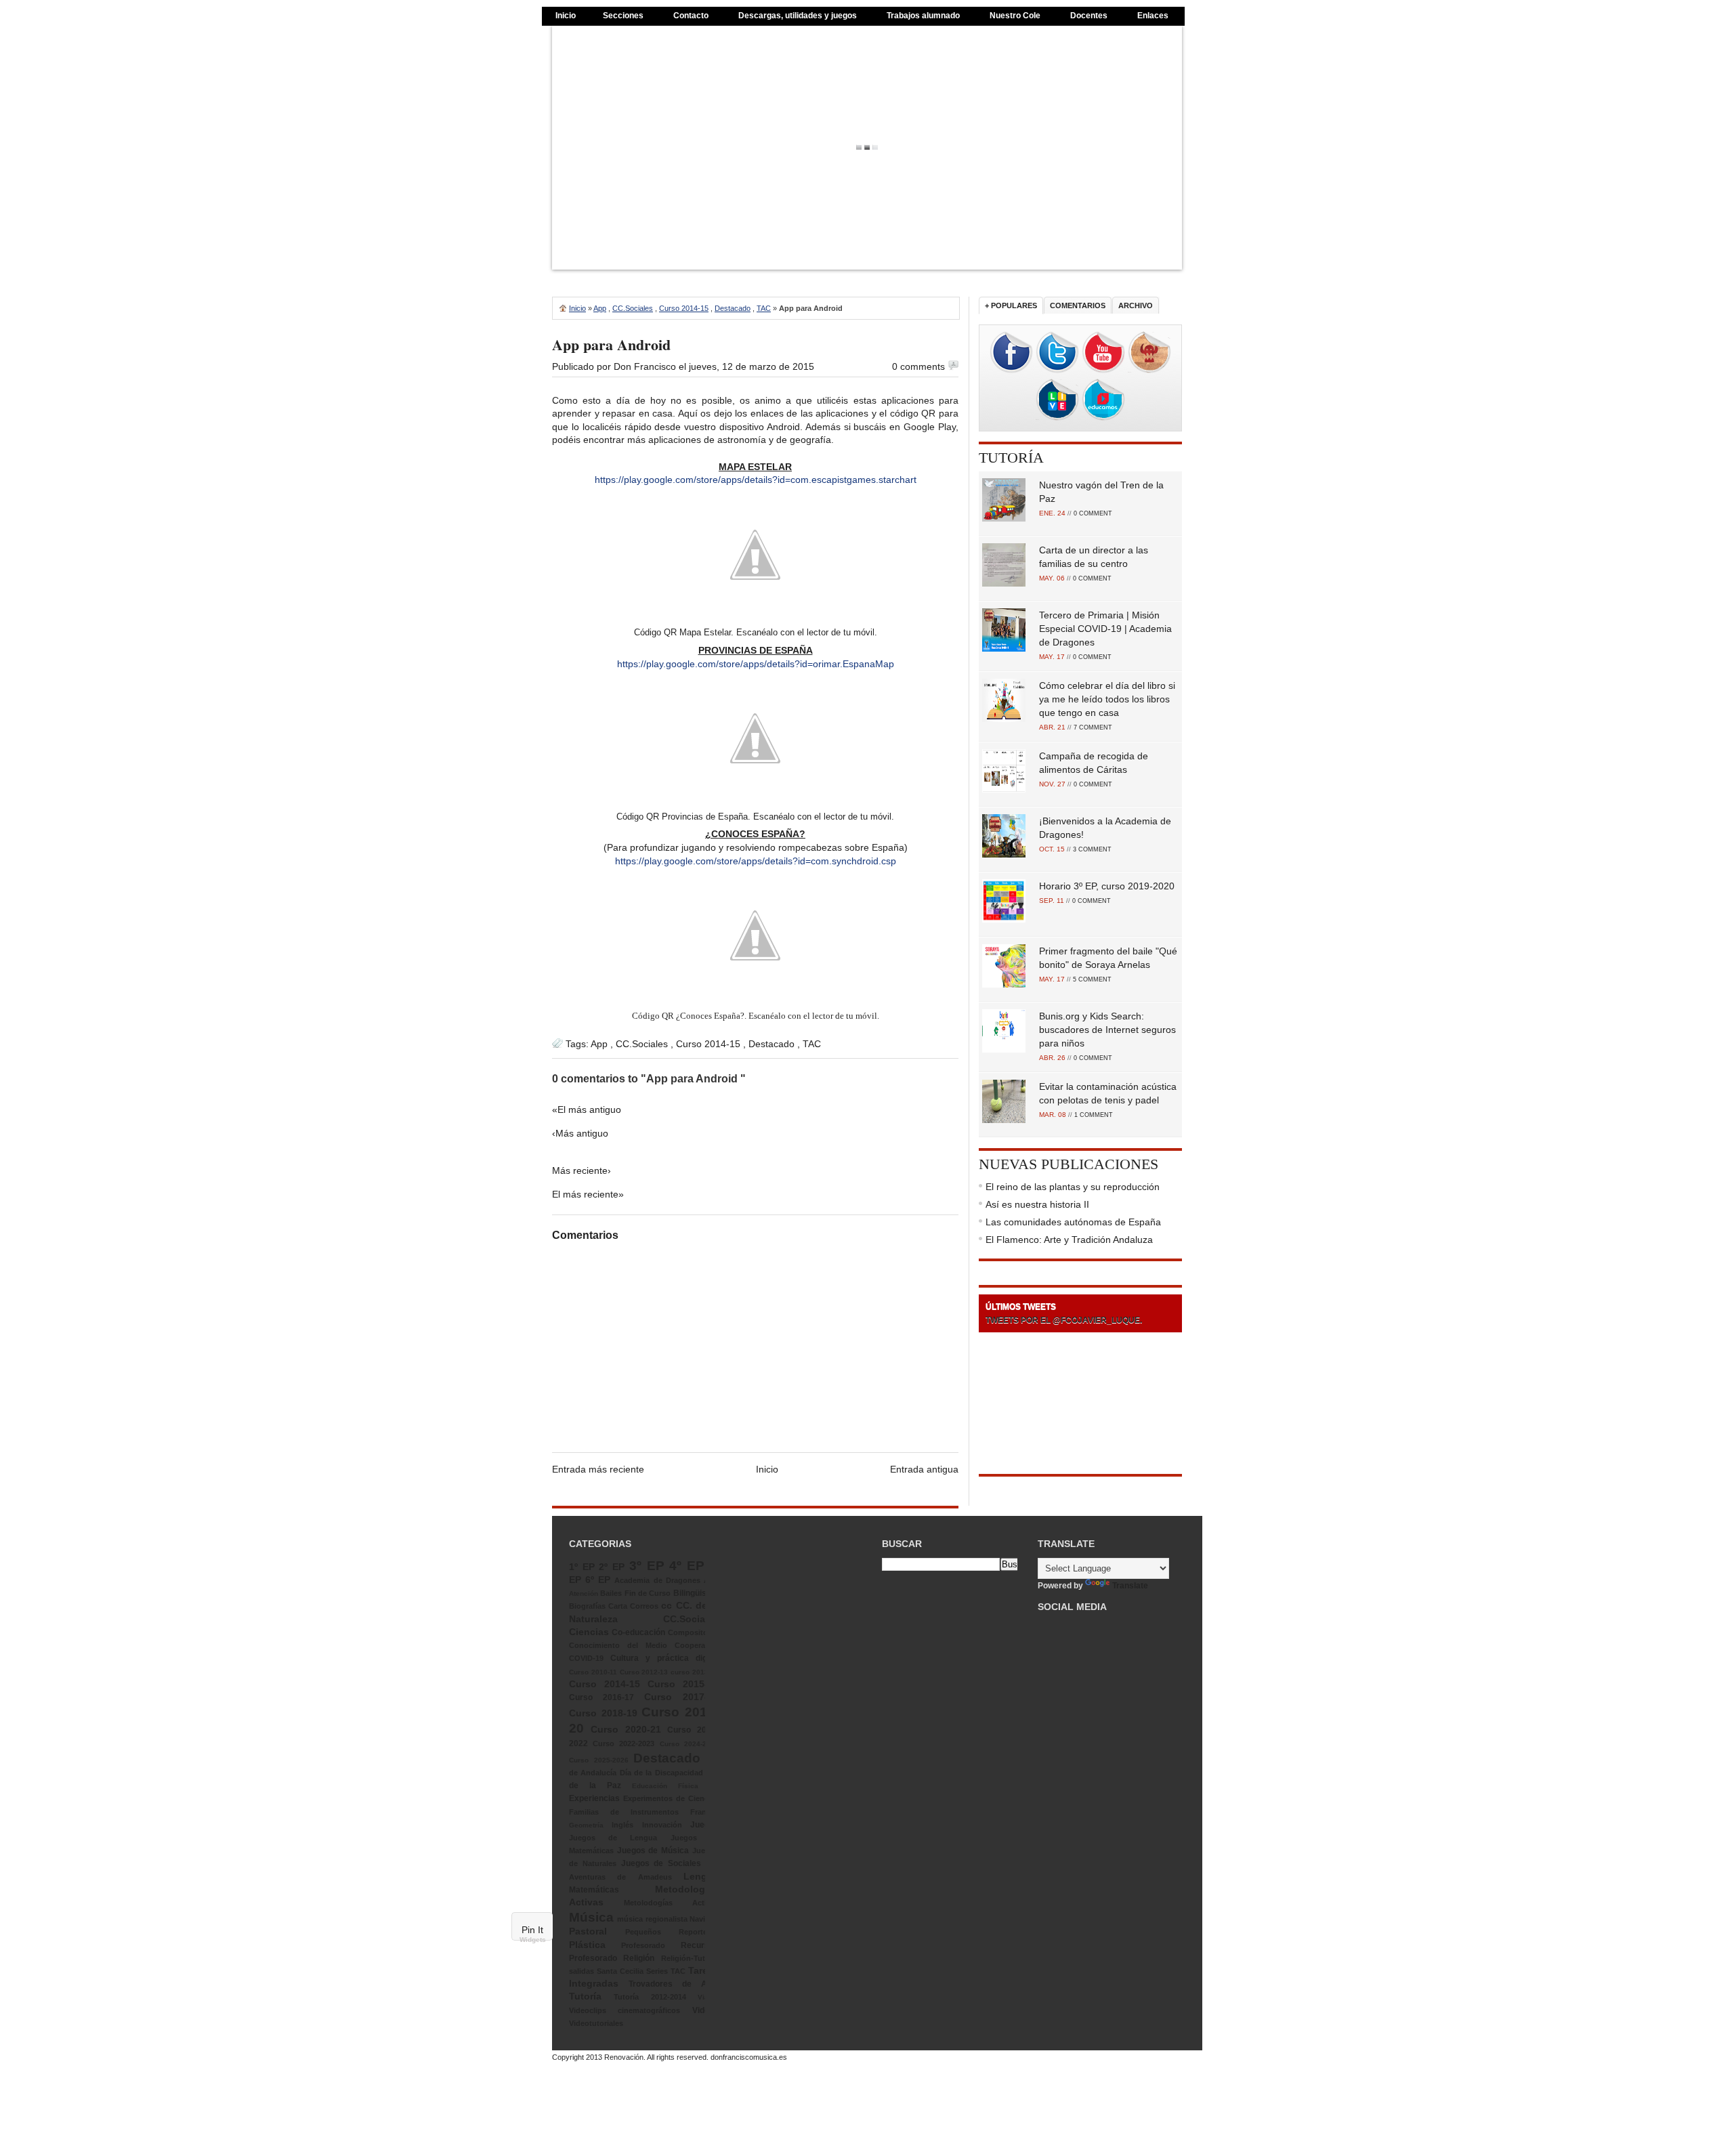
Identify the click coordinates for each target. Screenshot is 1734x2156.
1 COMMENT (1094, 1115)
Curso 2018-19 (603, 1713)
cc (667, 1605)
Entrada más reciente (598, 1469)
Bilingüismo (696, 1593)
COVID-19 (586, 1658)
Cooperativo (697, 1645)
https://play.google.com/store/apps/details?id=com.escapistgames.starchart (756, 480)
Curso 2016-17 (601, 1697)
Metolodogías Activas (671, 1903)
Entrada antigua (924, 1469)
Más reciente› (581, 1170)
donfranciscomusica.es (749, 2057)
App (600, 308)
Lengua (701, 1876)
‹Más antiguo (580, 1133)
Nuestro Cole (1015, 16)
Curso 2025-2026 (599, 1760)
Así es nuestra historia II (1037, 1204)
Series (657, 1971)
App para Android (611, 344)
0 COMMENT (1093, 513)
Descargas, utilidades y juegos (798, 16)
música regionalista (652, 1919)
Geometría (586, 1825)
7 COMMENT (1093, 727)
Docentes (1089, 16)
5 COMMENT (1092, 979)
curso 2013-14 (695, 1672)
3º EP (647, 1566)
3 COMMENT (1092, 849)
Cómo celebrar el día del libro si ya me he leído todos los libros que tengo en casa (1107, 699)
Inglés (622, 1825)
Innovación (662, 1825)
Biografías (587, 1606)
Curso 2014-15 (684, 308)
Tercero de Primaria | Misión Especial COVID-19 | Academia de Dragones (1105, 629)
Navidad (704, 1919)
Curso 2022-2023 (623, 1743)
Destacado (733, 308)
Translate (1130, 1586)
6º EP (598, 1580)
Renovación (624, 2057)
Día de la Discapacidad (661, 1773)
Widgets (533, 1940)
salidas (581, 1971)
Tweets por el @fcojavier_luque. (1064, 1320)
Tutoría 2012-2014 (650, 1997)
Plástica (587, 1945)
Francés (704, 1812)
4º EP (687, 1566)
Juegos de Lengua (613, 1838)
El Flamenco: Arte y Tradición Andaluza (1069, 1240)
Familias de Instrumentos (624, 1812)
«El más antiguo (587, 1109)
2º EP (612, 1567)
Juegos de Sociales (661, 1863)
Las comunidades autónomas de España (1073, 1222)
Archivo (1136, 305)
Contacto (691, 16)
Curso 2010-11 (593, 1672)
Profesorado (643, 1945)
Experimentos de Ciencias (671, 1798)
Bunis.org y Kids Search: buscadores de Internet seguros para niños (1107, 1030)
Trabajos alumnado (923, 16)
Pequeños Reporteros (672, 1932)
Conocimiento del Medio (618, 1645)
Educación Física (665, 1786)
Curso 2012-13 (644, 1672)
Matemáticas (594, 1890)
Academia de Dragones (657, 1580)
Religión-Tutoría (690, 1958)
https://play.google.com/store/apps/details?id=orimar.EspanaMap (756, 664)
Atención (584, 1593)
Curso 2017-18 (681, 1697)
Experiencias (594, 1798)
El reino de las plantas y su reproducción (1073, 1187)
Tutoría (1011, 458)
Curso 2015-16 (683, 1684)
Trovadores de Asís (674, 1984)
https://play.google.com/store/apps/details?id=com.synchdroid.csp (756, 861)
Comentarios (1078, 305)
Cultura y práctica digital (664, 1658)
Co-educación (638, 1632)
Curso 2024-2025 (689, 1744)
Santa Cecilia (620, 1971)
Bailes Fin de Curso (635, 1593)
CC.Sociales (633, 308)
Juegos (704, 1825)
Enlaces (1153, 16)
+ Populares (1011, 305)
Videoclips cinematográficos (625, 2010)
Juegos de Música (653, 1851)
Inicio (566, 16)
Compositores (693, 1632)
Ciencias (589, 1632)
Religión (639, 1958)
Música (591, 1917)
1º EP (582, 1567)
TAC (764, 308)
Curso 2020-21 (626, 1729)
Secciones (623, 16)
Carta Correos (633, 1606)
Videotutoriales (596, 2023)
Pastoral (588, 1931)
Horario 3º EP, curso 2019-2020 (1107, 886)
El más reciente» (588, 1194)
